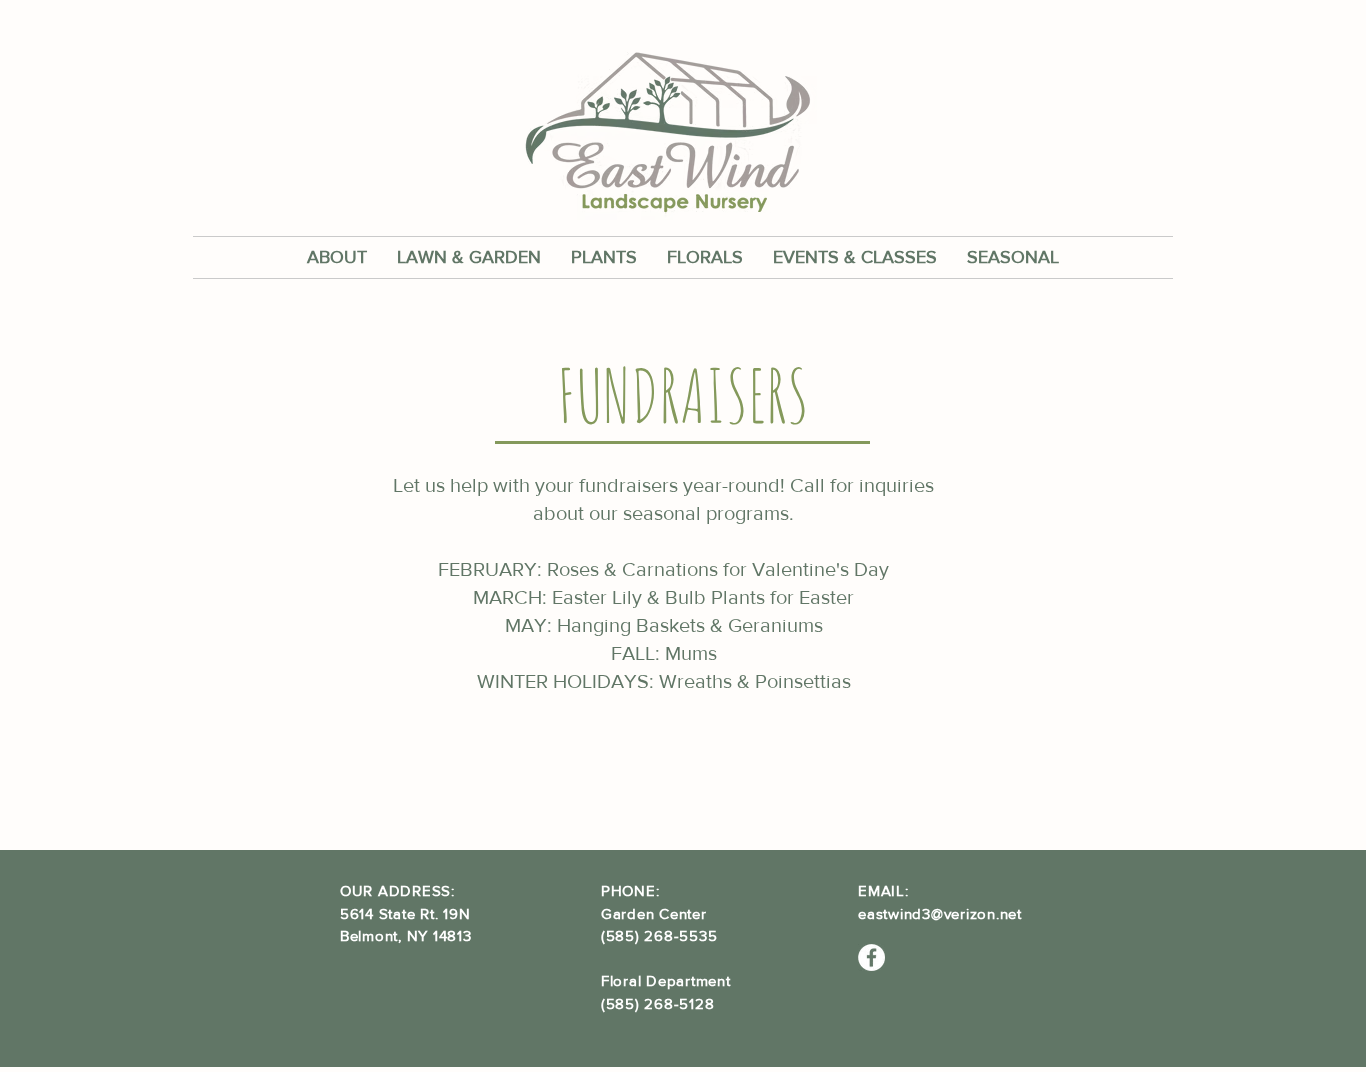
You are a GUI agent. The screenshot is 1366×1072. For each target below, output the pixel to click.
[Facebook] (871, 957)
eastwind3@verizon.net (940, 913)
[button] (337, 257)
